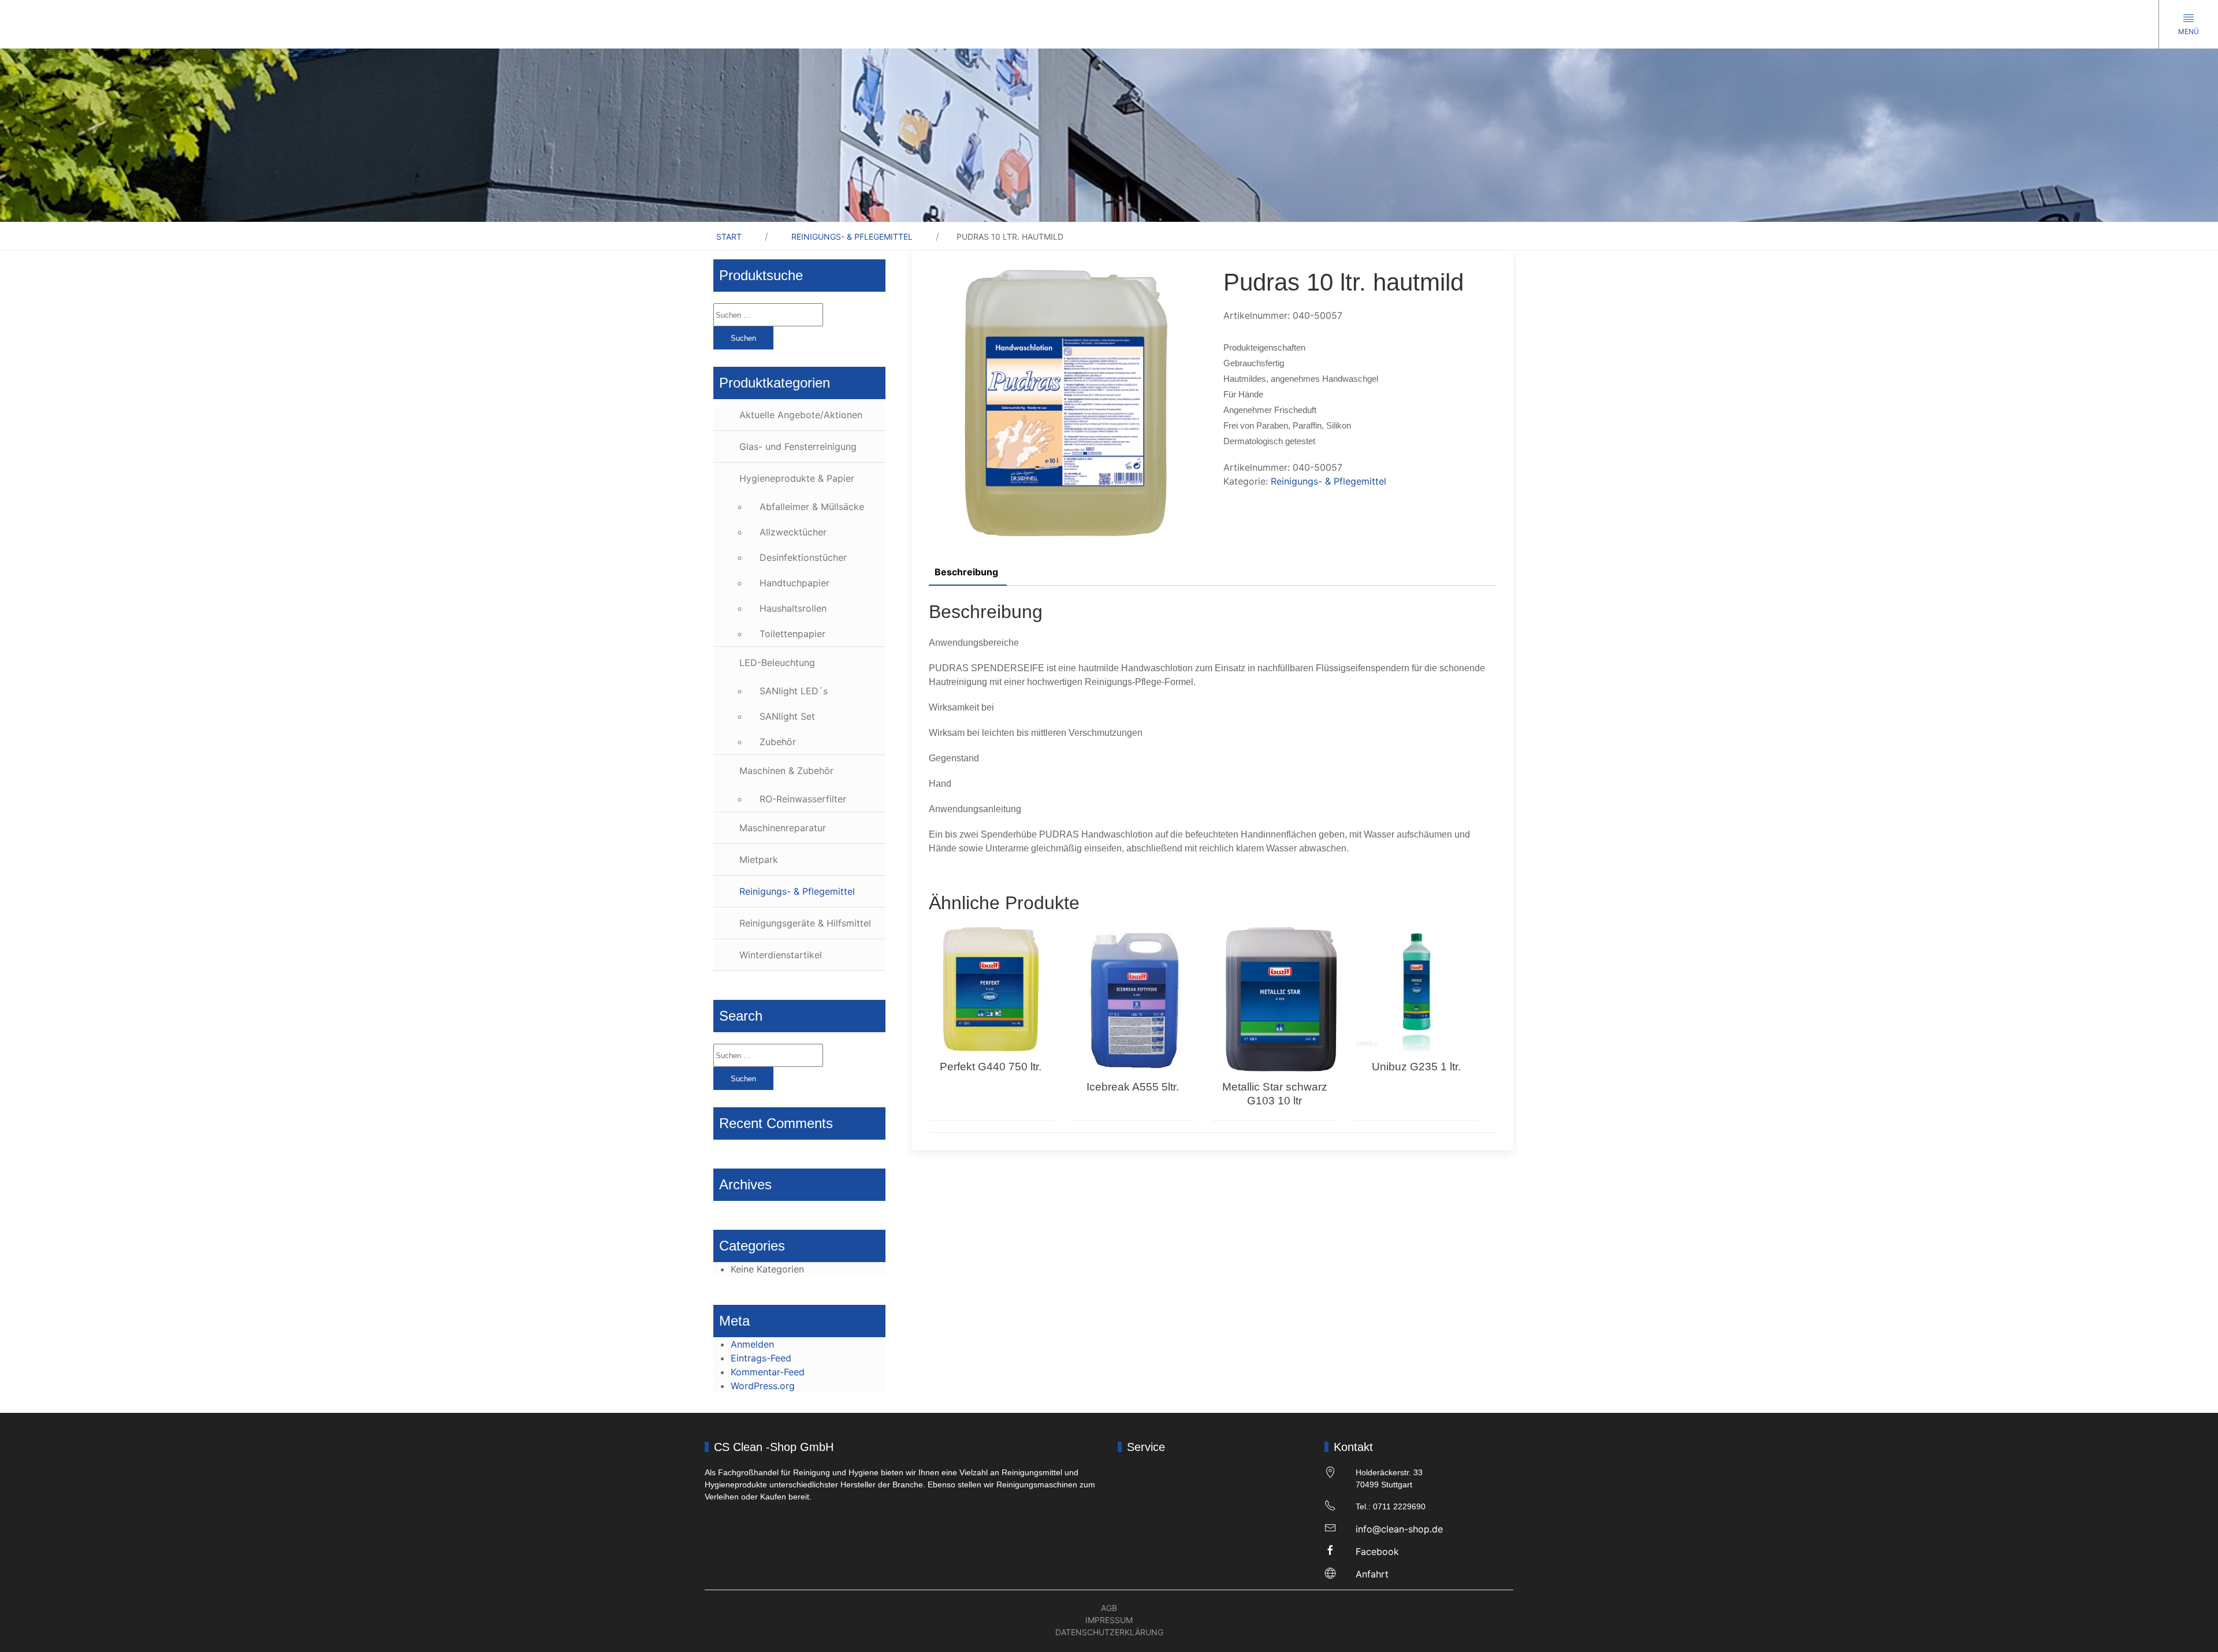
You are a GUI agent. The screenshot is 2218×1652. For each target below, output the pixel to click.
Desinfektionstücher (803, 557)
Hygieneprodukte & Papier (797, 478)
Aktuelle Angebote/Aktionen (801, 415)
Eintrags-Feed (761, 1358)
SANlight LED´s (794, 691)
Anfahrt (1372, 1574)
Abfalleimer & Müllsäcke (812, 507)
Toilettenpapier (792, 634)
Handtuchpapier (794, 583)
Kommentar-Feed (768, 1372)
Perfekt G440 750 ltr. (991, 1067)
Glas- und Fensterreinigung (798, 447)
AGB (1109, 1608)
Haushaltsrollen (793, 608)
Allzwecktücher (793, 532)
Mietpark (759, 860)
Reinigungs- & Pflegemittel (852, 237)
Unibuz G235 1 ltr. (1416, 1067)
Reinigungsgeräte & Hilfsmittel (805, 923)
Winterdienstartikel (781, 955)
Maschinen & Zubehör (786, 771)
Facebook (1377, 1551)
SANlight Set (787, 716)
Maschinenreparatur (783, 828)
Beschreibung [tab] (966, 572)
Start (729, 237)
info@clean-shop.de (1399, 1529)
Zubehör (778, 742)
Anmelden (752, 1344)
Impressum (1109, 1620)
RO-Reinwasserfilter (803, 799)
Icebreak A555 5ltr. (1133, 1087)
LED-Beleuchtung (777, 663)
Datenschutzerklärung (1109, 1632)
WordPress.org (763, 1386)
